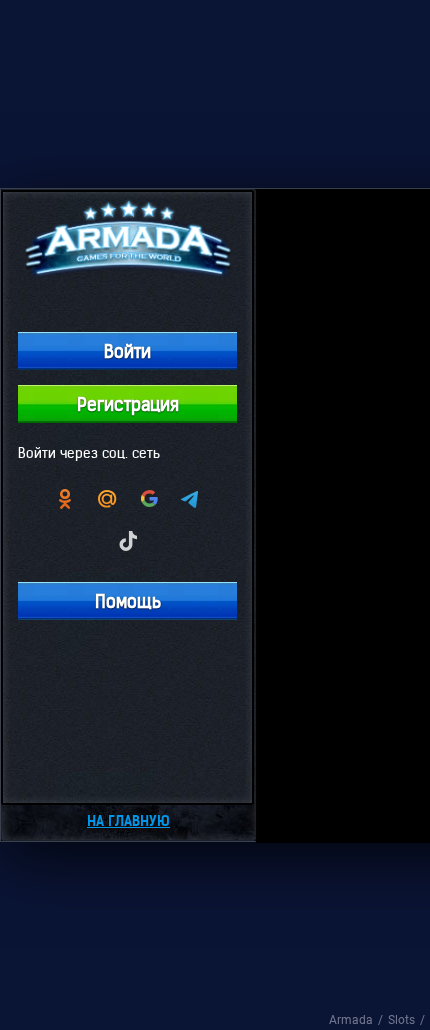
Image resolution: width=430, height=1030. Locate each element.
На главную (128, 821)
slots (401, 1020)
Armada (351, 1020)
